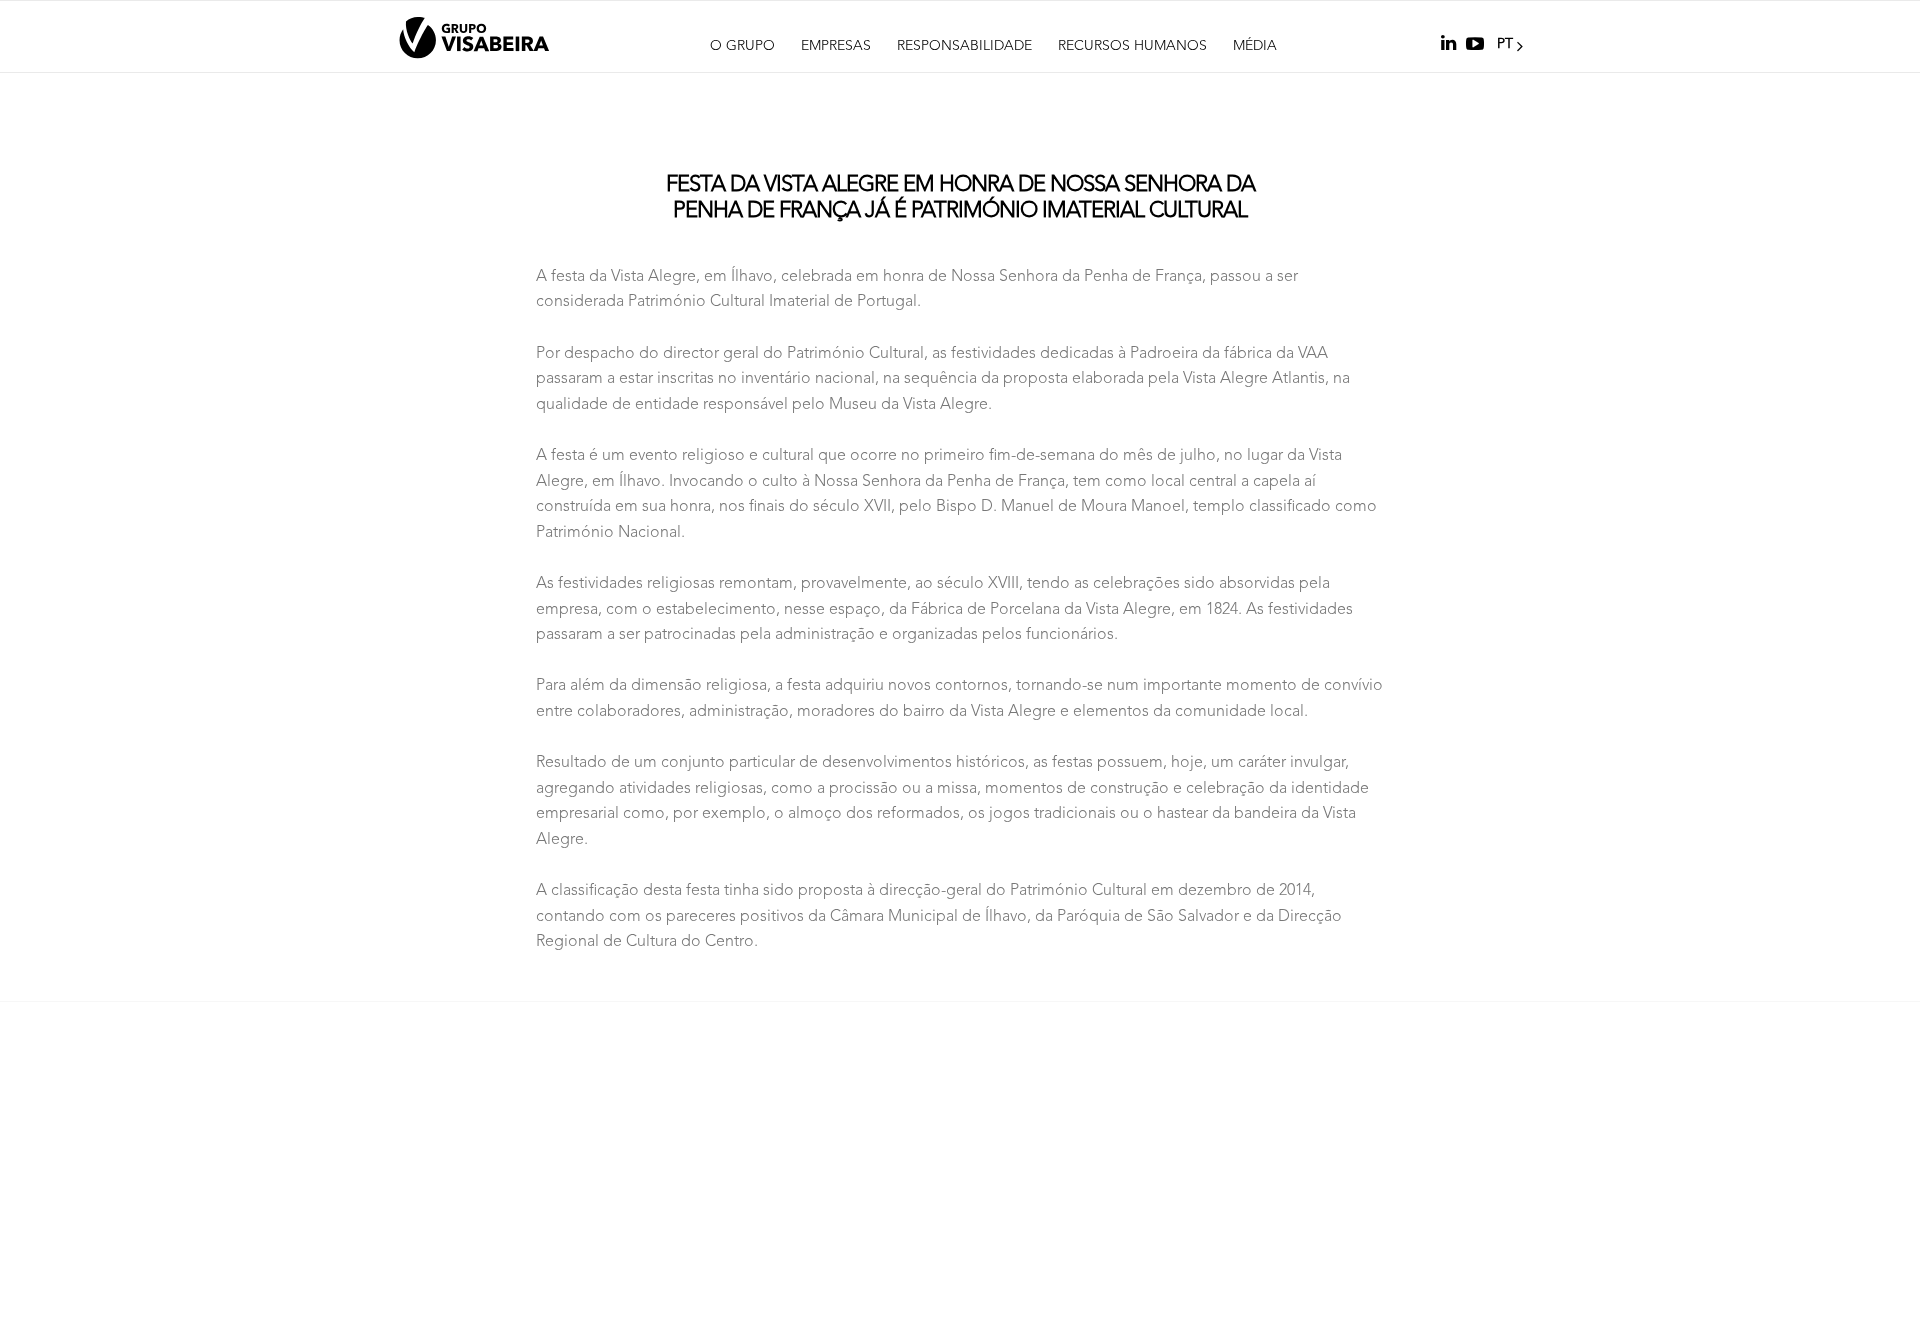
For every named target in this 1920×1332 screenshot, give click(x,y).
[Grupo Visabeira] (474, 38)
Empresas (836, 46)
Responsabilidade (964, 46)
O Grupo (742, 46)
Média (1255, 46)
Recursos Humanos (1132, 46)
